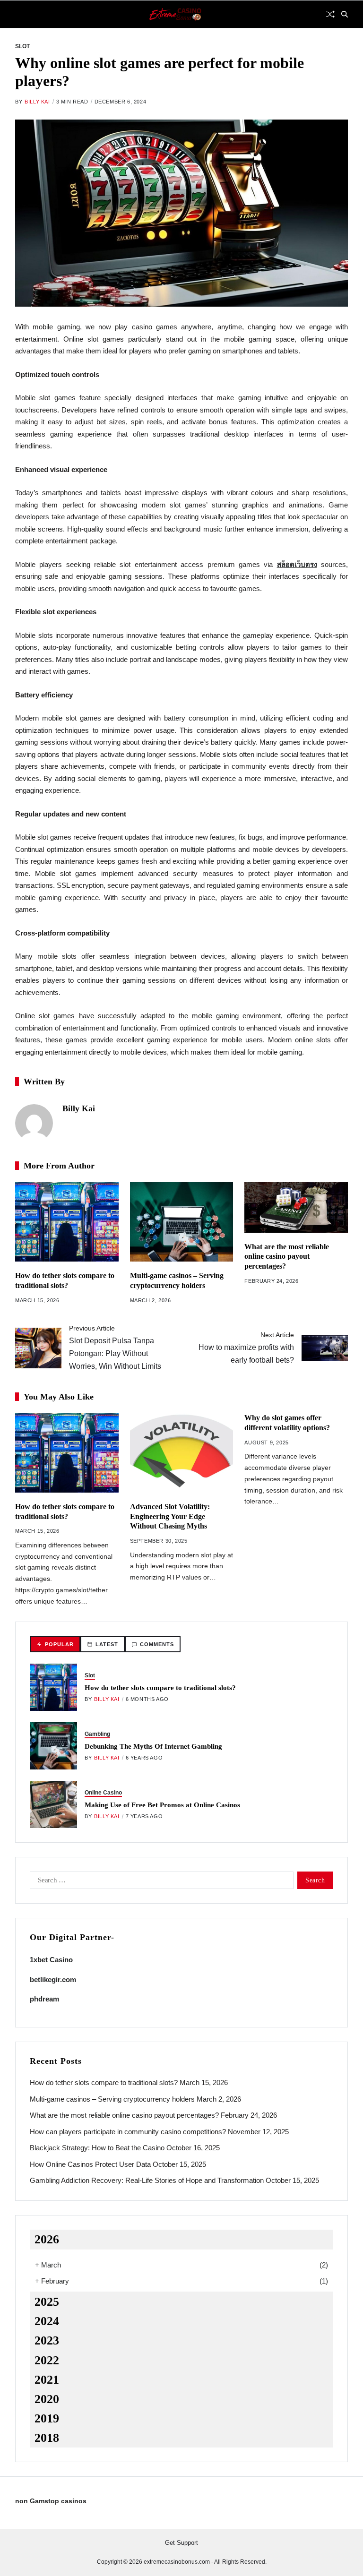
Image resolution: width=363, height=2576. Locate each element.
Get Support (181, 2543)
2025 (47, 2302)
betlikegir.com (53, 1979)
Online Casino (103, 1793)
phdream (44, 1999)
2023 (47, 2340)
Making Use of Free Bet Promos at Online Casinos (162, 1805)
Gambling (97, 1734)
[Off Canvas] (20, 15)
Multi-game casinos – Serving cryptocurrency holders (112, 2099)
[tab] (55, 1644)
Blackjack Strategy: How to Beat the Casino (97, 2148)
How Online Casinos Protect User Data (90, 2164)
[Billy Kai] (34, 1123)
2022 (47, 2360)
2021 (47, 2380)
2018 (47, 2438)
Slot (22, 46)
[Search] (345, 14)
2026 (47, 2239)
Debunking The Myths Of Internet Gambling (153, 1746)
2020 (47, 2399)
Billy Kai (37, 102)
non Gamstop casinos (51, 2501)
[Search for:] (160, 1882)
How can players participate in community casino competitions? (128, 2132)
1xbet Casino (51, 1960)
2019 (47, 2418)
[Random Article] (330, 14)
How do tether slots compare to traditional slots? (160, 1688)
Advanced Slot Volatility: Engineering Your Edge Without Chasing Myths (170, 1516)
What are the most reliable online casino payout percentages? (287, 1257)
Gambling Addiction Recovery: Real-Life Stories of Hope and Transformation (147, 2180)
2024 (47, 2321)
